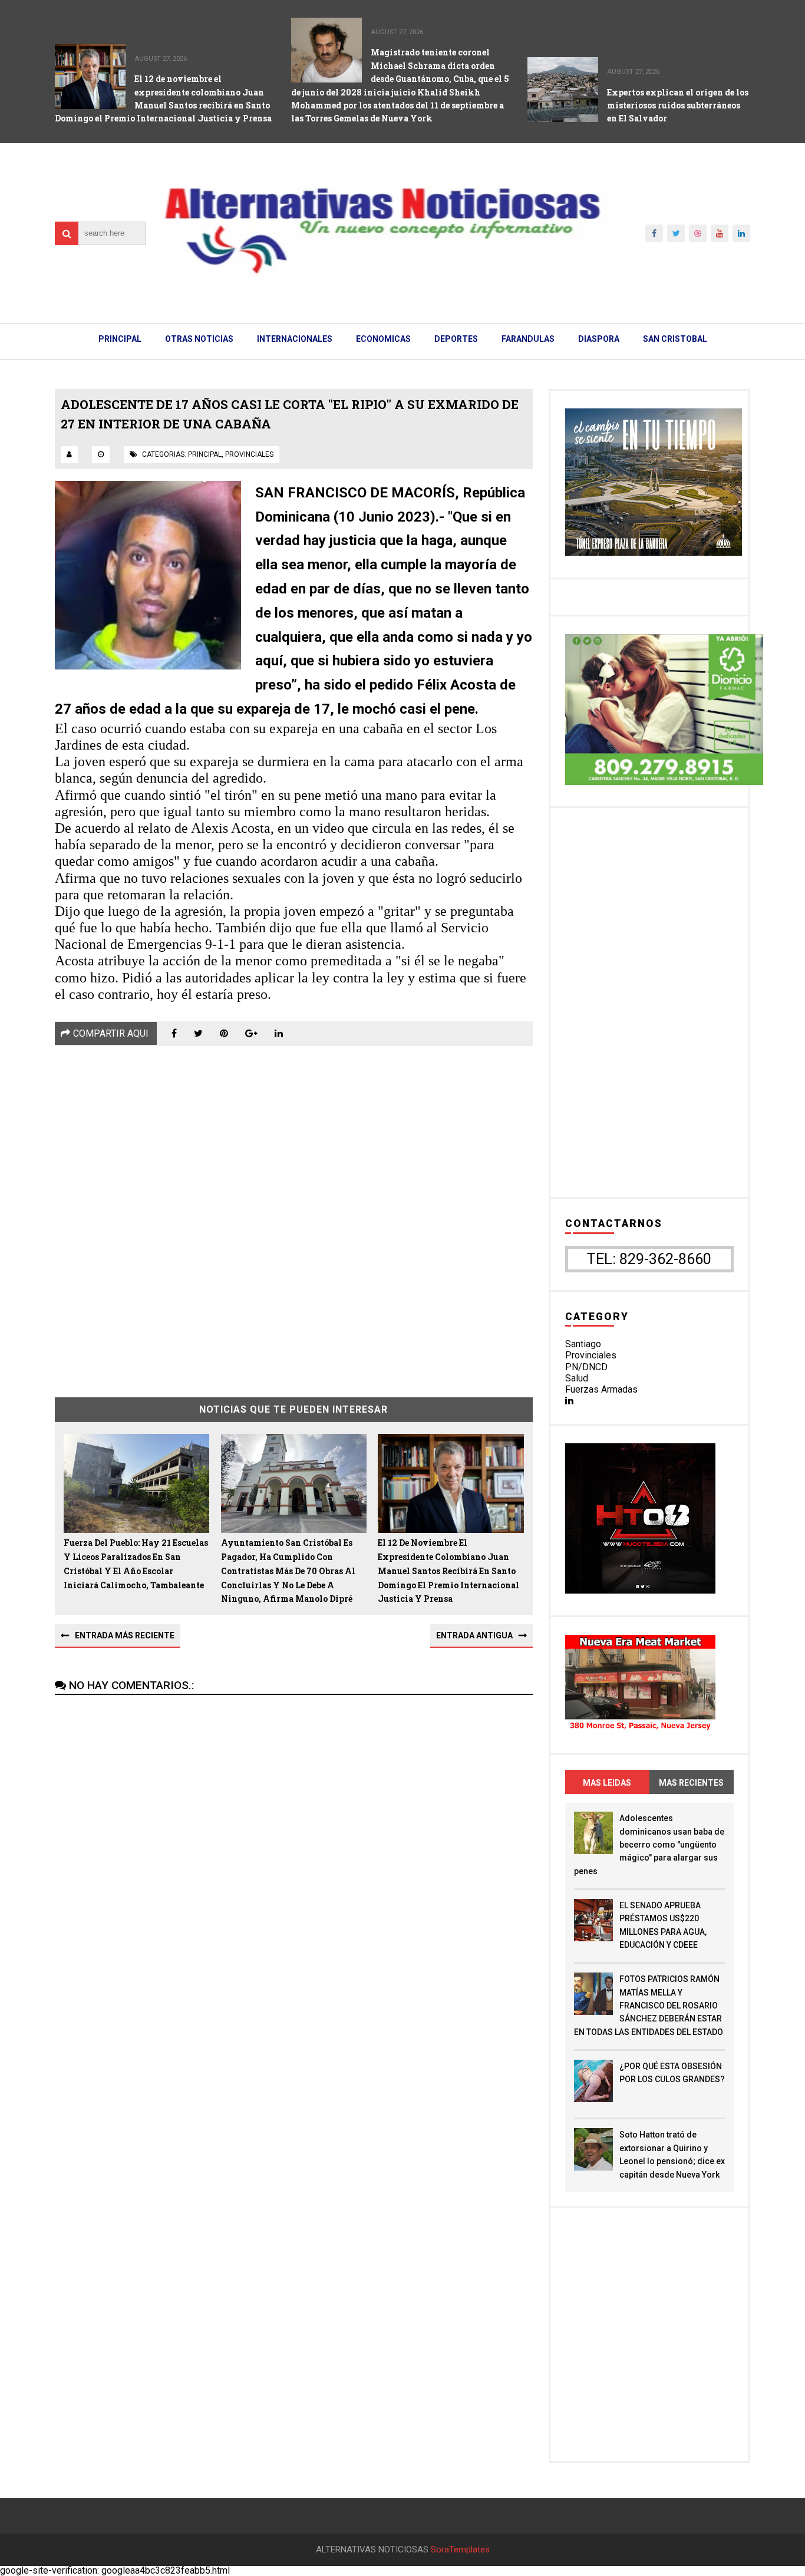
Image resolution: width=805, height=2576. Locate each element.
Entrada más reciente (125, 1635)
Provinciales (591, 1355)
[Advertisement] (294, 1213)
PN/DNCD (586, 1367)
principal (205, 454)
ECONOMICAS (383, 339)
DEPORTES (456, 339)
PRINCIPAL (120, 339)
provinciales (249, 454)
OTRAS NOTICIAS (199, 339)
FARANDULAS (528, 339)
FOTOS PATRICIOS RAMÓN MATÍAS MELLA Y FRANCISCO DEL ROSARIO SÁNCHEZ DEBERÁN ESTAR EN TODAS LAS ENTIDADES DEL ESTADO (649, 2006)
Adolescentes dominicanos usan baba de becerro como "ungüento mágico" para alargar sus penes (649, 1845)
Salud (577, 1378)
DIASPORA (599, 339)
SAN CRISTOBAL (675, 339)
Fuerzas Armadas (601, 1389)
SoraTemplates (460, 2550)
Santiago (583, 1344)
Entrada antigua (474, 1635)
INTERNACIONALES (295, 339)
